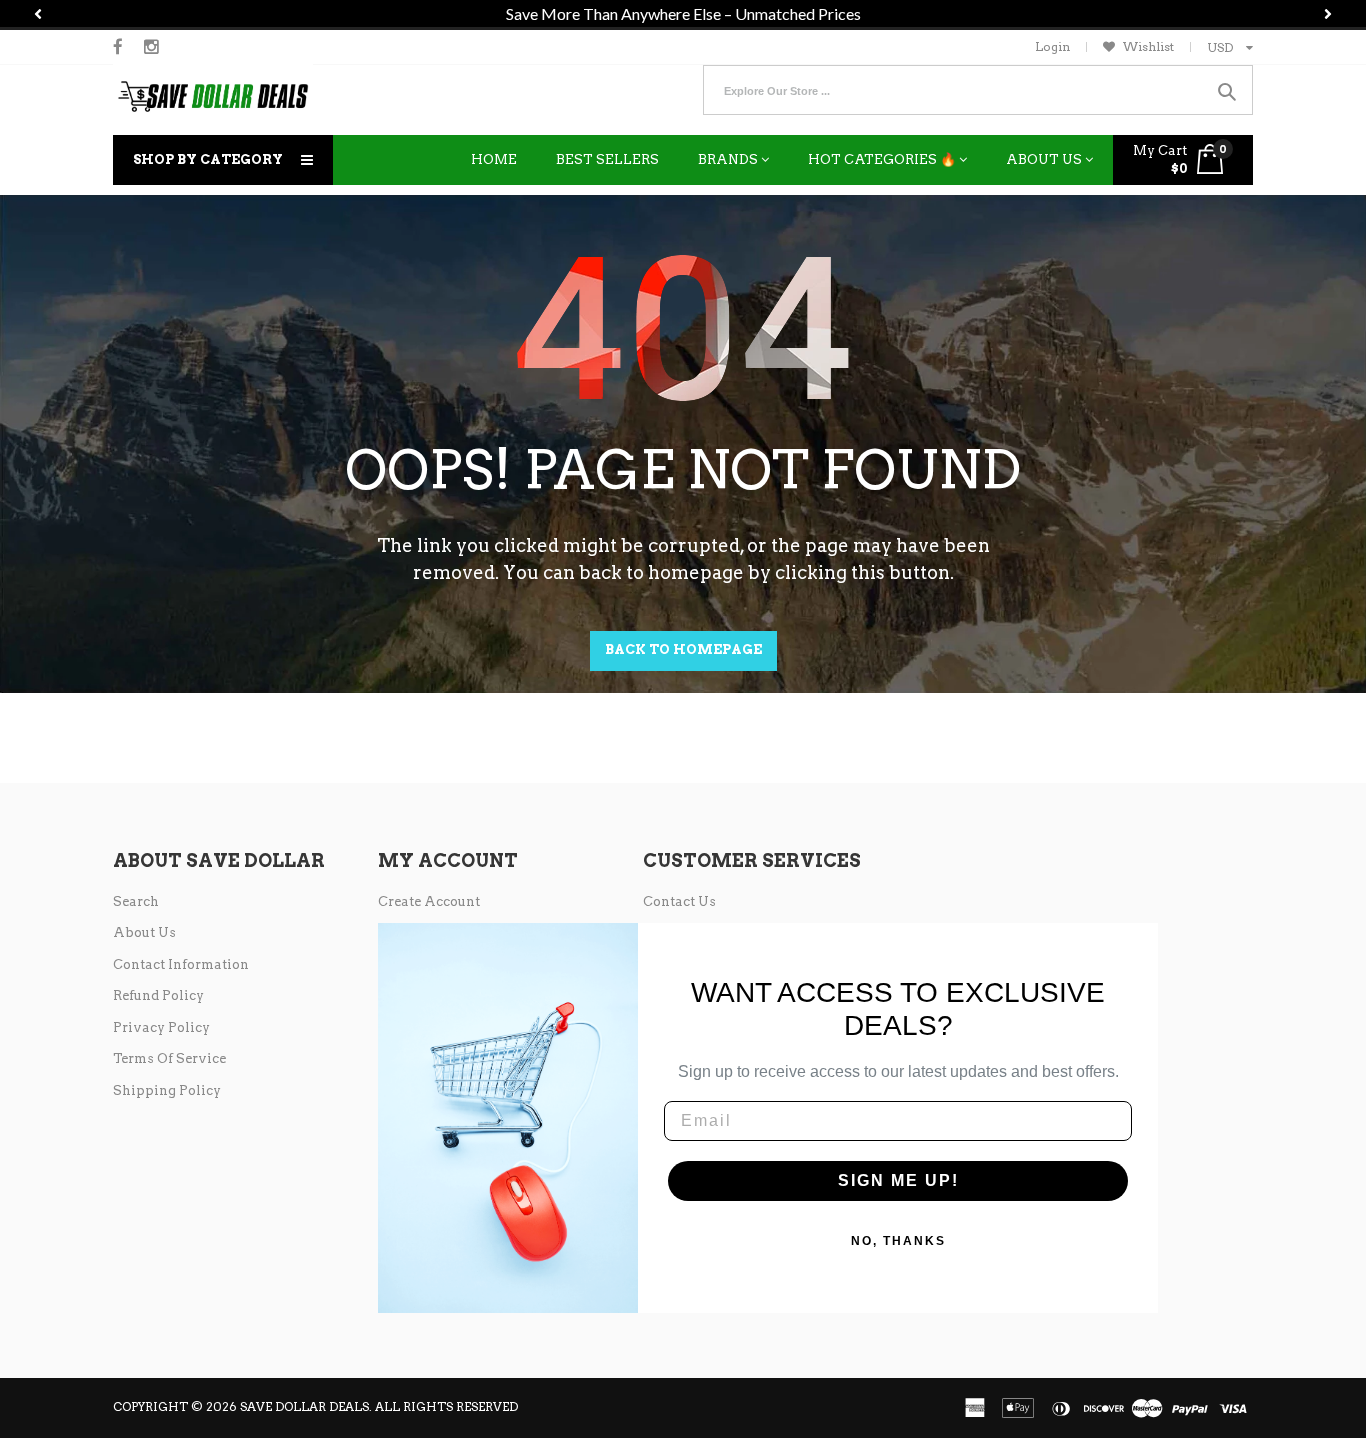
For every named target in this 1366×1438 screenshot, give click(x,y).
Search (136, 901)
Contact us (679, 901)
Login (1052, 46)
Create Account (429, 901)
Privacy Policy (161, 1027)
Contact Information (181, 964)
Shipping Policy (167, 1090)
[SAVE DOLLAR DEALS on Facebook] (118, 47)
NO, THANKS (898, 1241)
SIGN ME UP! (898, 1180)
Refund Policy (158, 995)
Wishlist (1148, 46)
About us (144, 932)
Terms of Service (169, 1058)
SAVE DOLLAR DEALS (304, 1406)
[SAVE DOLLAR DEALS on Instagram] (151, 47)
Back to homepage (683, 649)
